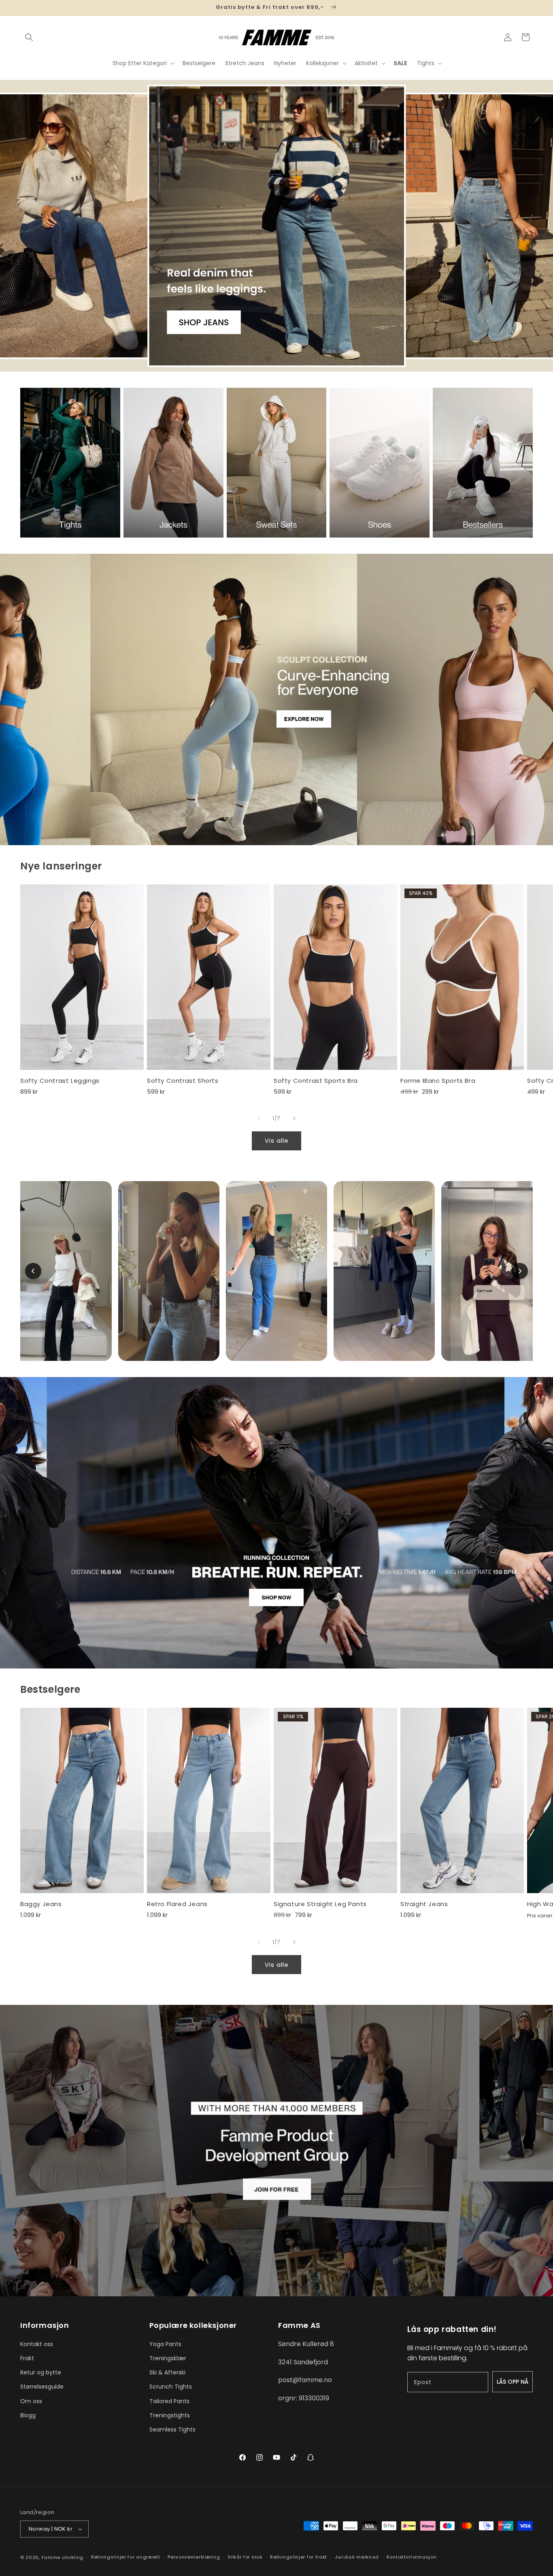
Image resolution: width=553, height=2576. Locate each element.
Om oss (31, 2401)
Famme (51, 2557)
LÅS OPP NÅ (513, 2382)
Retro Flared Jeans (177, 1904)
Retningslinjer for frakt (299, 2557)
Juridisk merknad (357, 2557)
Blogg (28, 2415)
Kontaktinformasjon (412, 2557)
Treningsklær (168, 2358)
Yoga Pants (165, 2344)
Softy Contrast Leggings (60, 1081)
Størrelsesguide (42, 2387)
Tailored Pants (169, 2401)
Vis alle (277, 1140)
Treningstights (170, 2415)
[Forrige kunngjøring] (23, 8)
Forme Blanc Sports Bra (438, 1081)
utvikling (73, 2557)
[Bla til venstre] (259, 1118)
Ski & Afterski (167, 2372)
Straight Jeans (424, 1904)
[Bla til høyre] (294, 1118)
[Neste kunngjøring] (530, 8)
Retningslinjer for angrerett (126, 2557)
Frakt (27, 2358)
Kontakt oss (37, 2344)
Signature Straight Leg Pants (320, 1904)
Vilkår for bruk (245, 2557)
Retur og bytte (41, 2372)
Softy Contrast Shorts (183, 1081)
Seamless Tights (172, 2429)
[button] (29, 37)
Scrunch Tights (171, 2387)
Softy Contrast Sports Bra (316, 1081)
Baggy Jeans (41, 1904)
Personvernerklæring (194, 2557)
